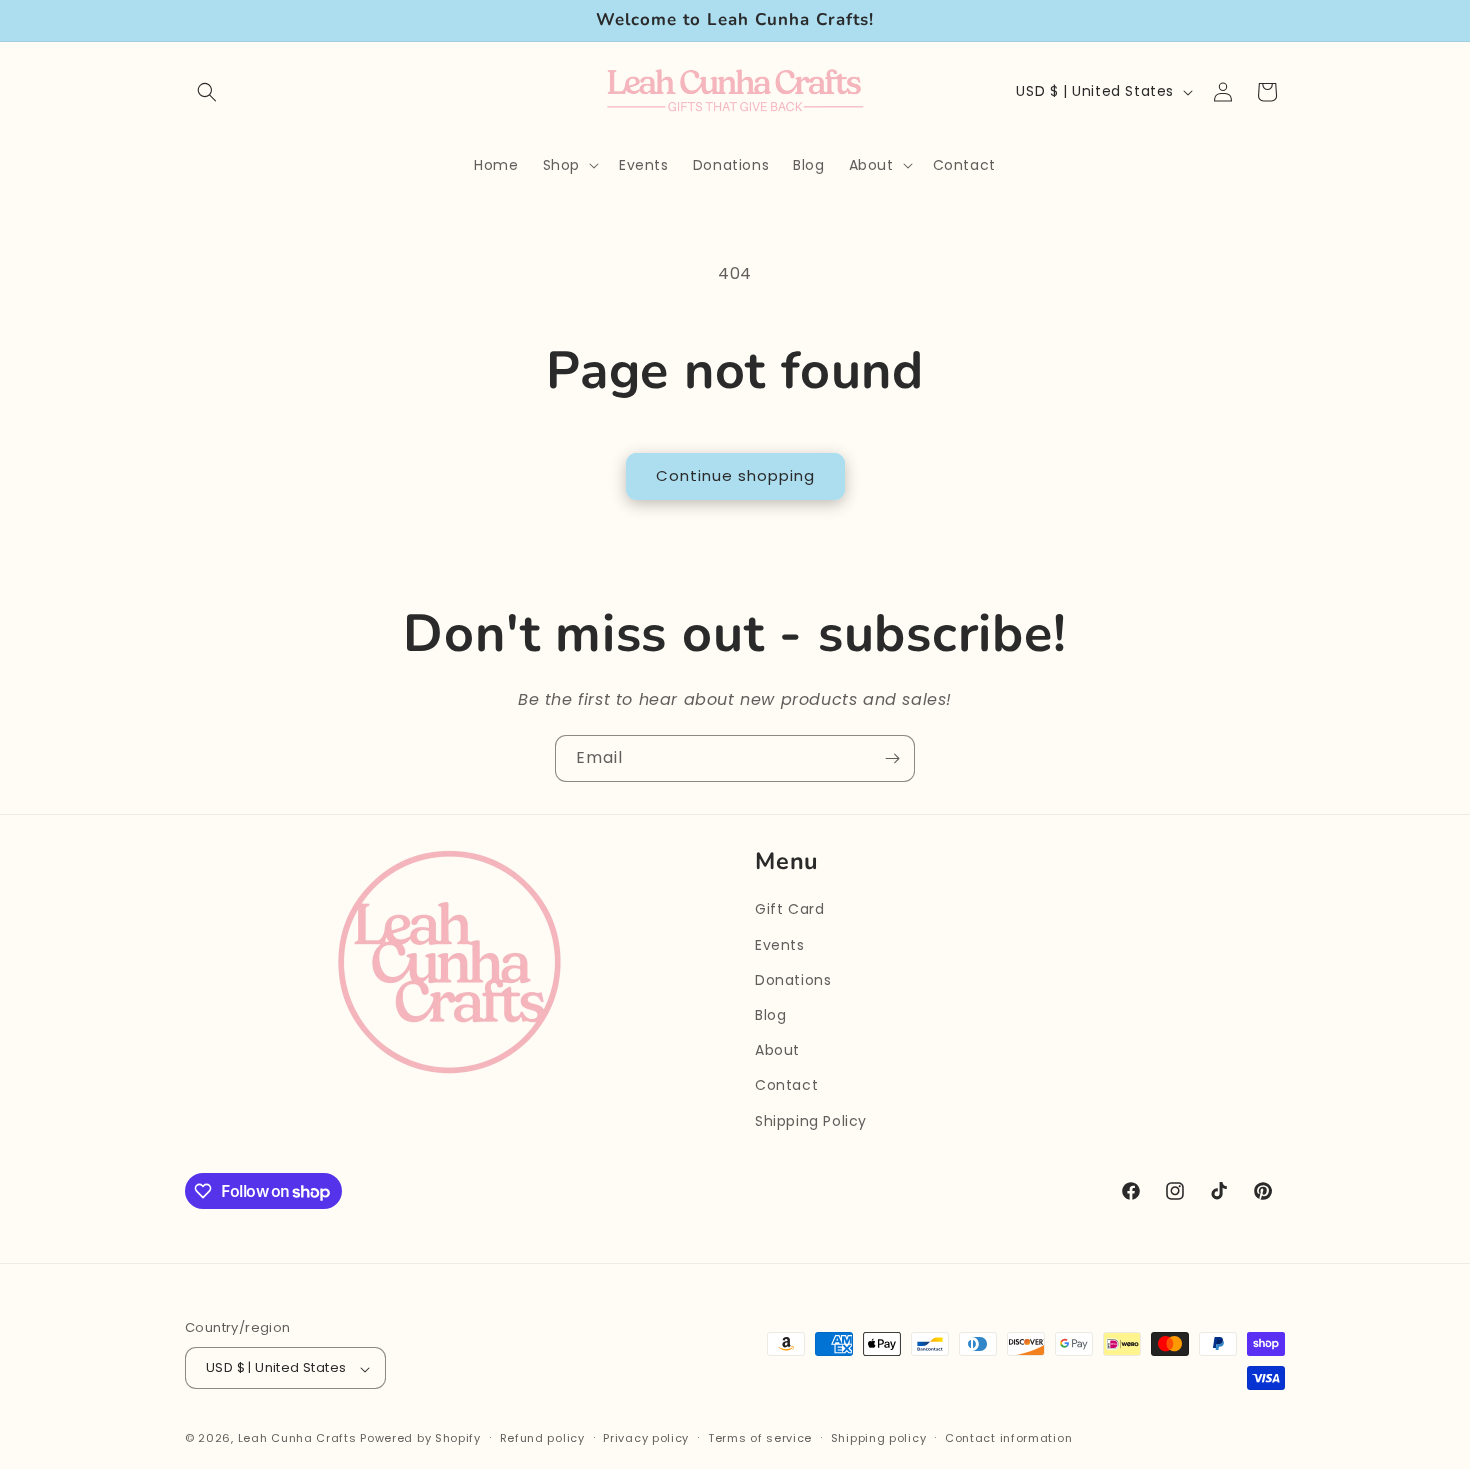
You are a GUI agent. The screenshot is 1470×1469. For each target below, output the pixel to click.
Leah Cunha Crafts (297, 1439)
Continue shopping (735, 475)
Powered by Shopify (420, 1439)
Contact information (1008, 1438)
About (777, 1051)
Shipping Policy (811, 1121)
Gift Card (789, 910)
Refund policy (542, 1438)
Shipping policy (879, 1438)
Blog (770, 1015)
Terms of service (760, 1438)
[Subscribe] (892, 758)
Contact (786, 1086)
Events (780, 945)
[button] (207, 92)
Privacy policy (646, 1438)
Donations (793, 980)
